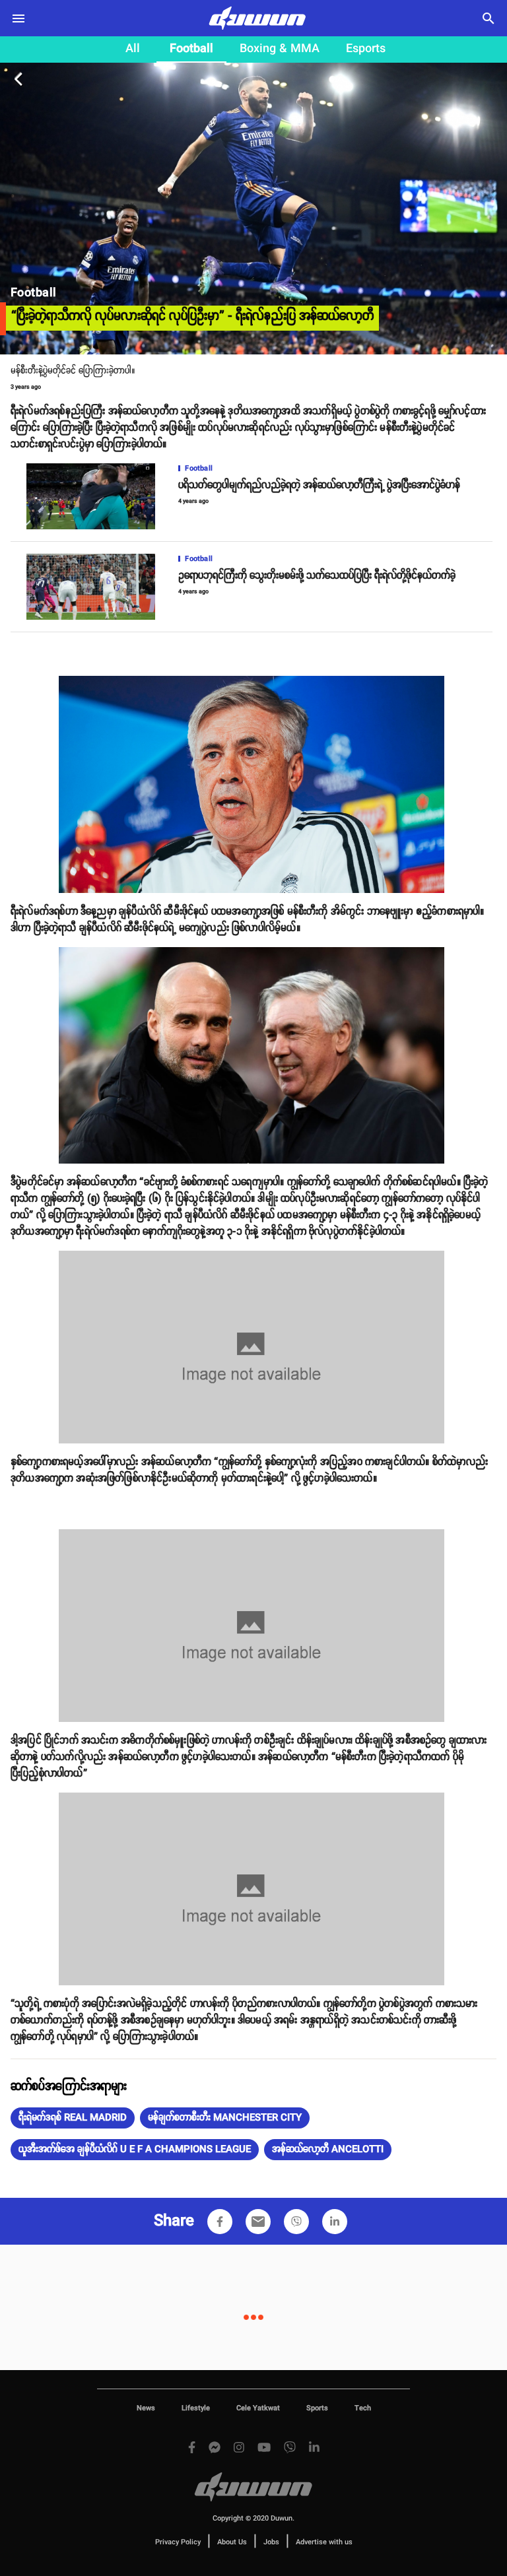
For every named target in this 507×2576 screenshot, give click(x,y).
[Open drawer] (18, 18)
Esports (366, 49)
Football (191, 49)
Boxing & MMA (280, 49)
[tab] (133, 50)
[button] (73, 2118)
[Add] (220, 2222)
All (133, 49)
